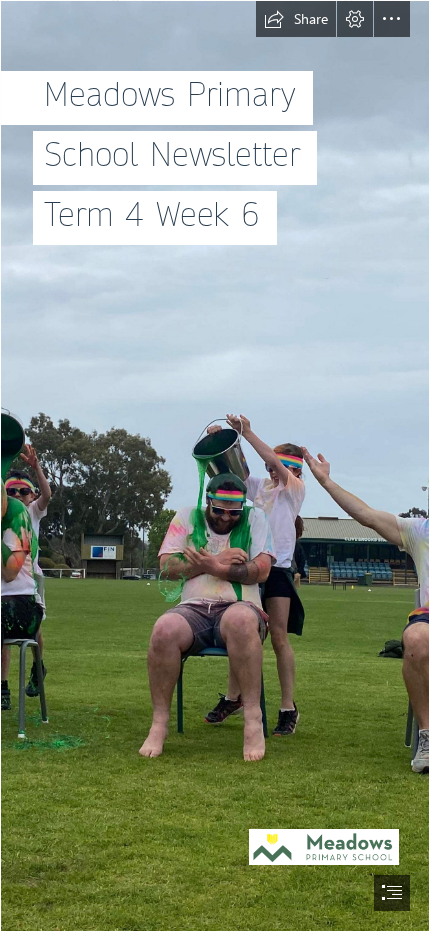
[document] (215, 466)
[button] (296, 19)
